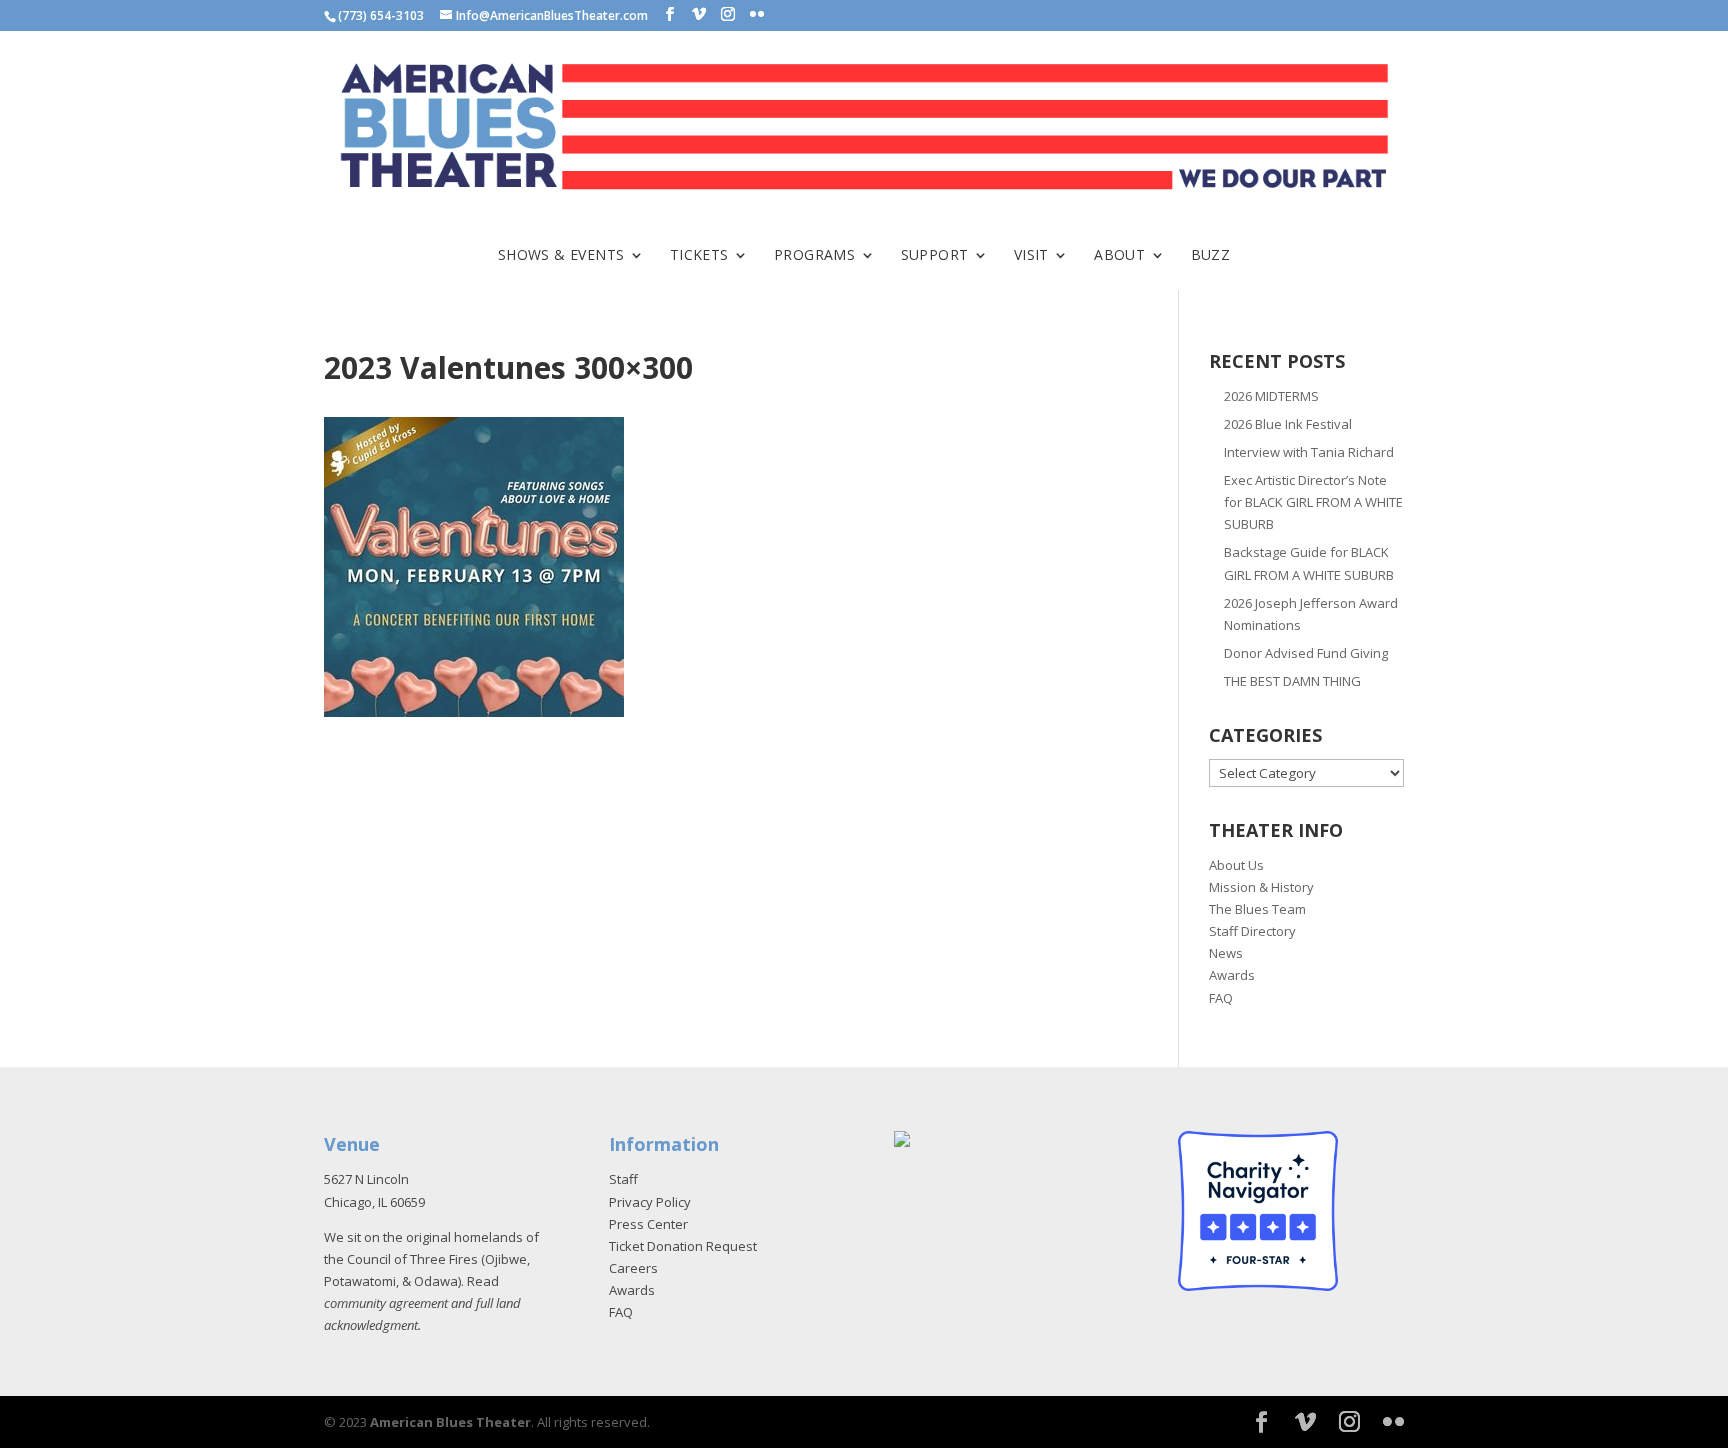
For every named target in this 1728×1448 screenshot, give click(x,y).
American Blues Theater (450, 1422)
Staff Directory (1252, 931)
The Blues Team (1257, 909)
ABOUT (1119, 256)
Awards (1232, 975)
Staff (623, 1179)
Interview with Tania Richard (1309, 452)
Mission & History (1261, 887)
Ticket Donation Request (683, 1246)
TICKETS (699, 256)
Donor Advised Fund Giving (1306, 653)
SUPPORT (935, 256)
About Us (1236, 865)
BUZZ (1211, 256)
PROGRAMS (814, 256)
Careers (633, 1268)
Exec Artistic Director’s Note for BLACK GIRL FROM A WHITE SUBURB (1313, 502)
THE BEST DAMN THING (1292, 681)
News (1226, 953)
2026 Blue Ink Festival (1288, 424)
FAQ (1221, 998)
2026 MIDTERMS (1271, 396)
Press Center (648, 1224)
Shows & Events (561, 256)
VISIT (1031, 256)
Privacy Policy (650, 1202)
